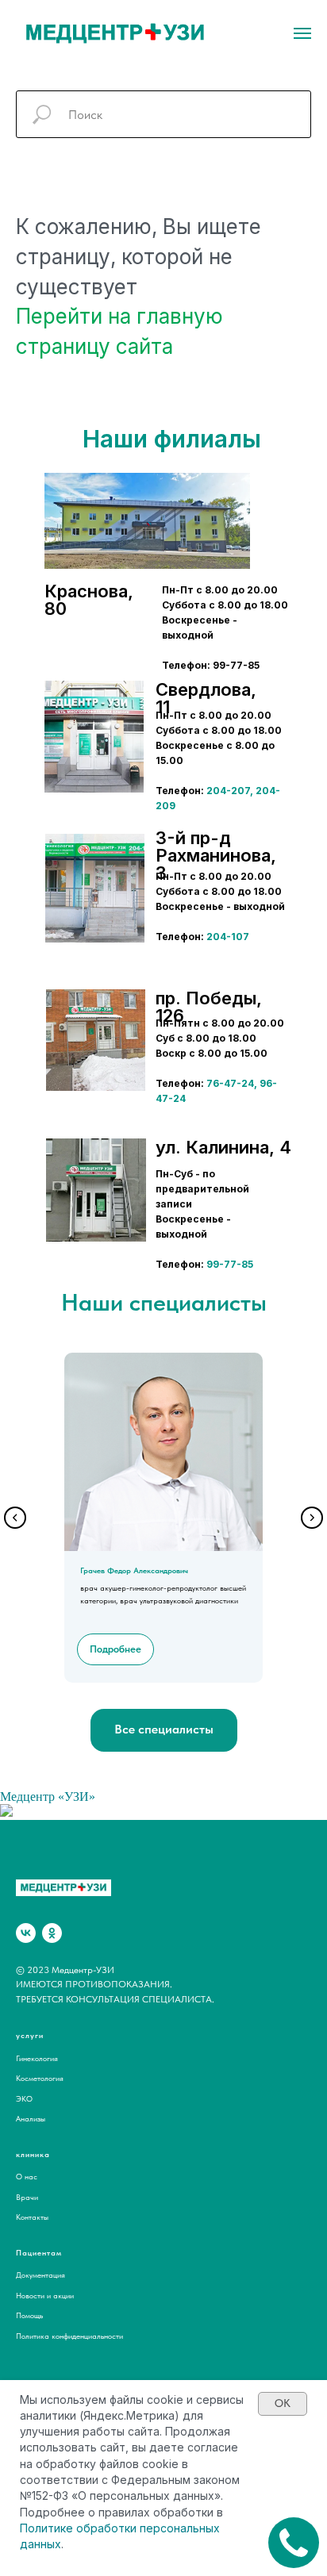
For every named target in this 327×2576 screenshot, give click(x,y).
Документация (40, 2275)
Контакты (32, 2217)
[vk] (26, 1933)
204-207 (228, 791)
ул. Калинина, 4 (223, 1147)
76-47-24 (230, 1083)
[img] (94, 737)
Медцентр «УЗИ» (48, 1797)
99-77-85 (230, 1264)
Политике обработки (78, 2528)
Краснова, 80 (89, 600)
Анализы (31, 2118)
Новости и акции (45, 2295)
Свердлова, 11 (206, 698)
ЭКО (24, 2098)
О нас (27, 2176)
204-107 (228, 937)
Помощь (29, 2315)
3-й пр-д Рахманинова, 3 (216, 855)
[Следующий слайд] (312, 1518)
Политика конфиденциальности (69, 2336)
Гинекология (37, 2058)
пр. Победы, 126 (209, 1007)
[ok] (52, 1933)
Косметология (40, 2078)
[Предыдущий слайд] (15, 1518)
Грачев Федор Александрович (134, 1570)
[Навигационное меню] (302, 33)
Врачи (27, 2197)
